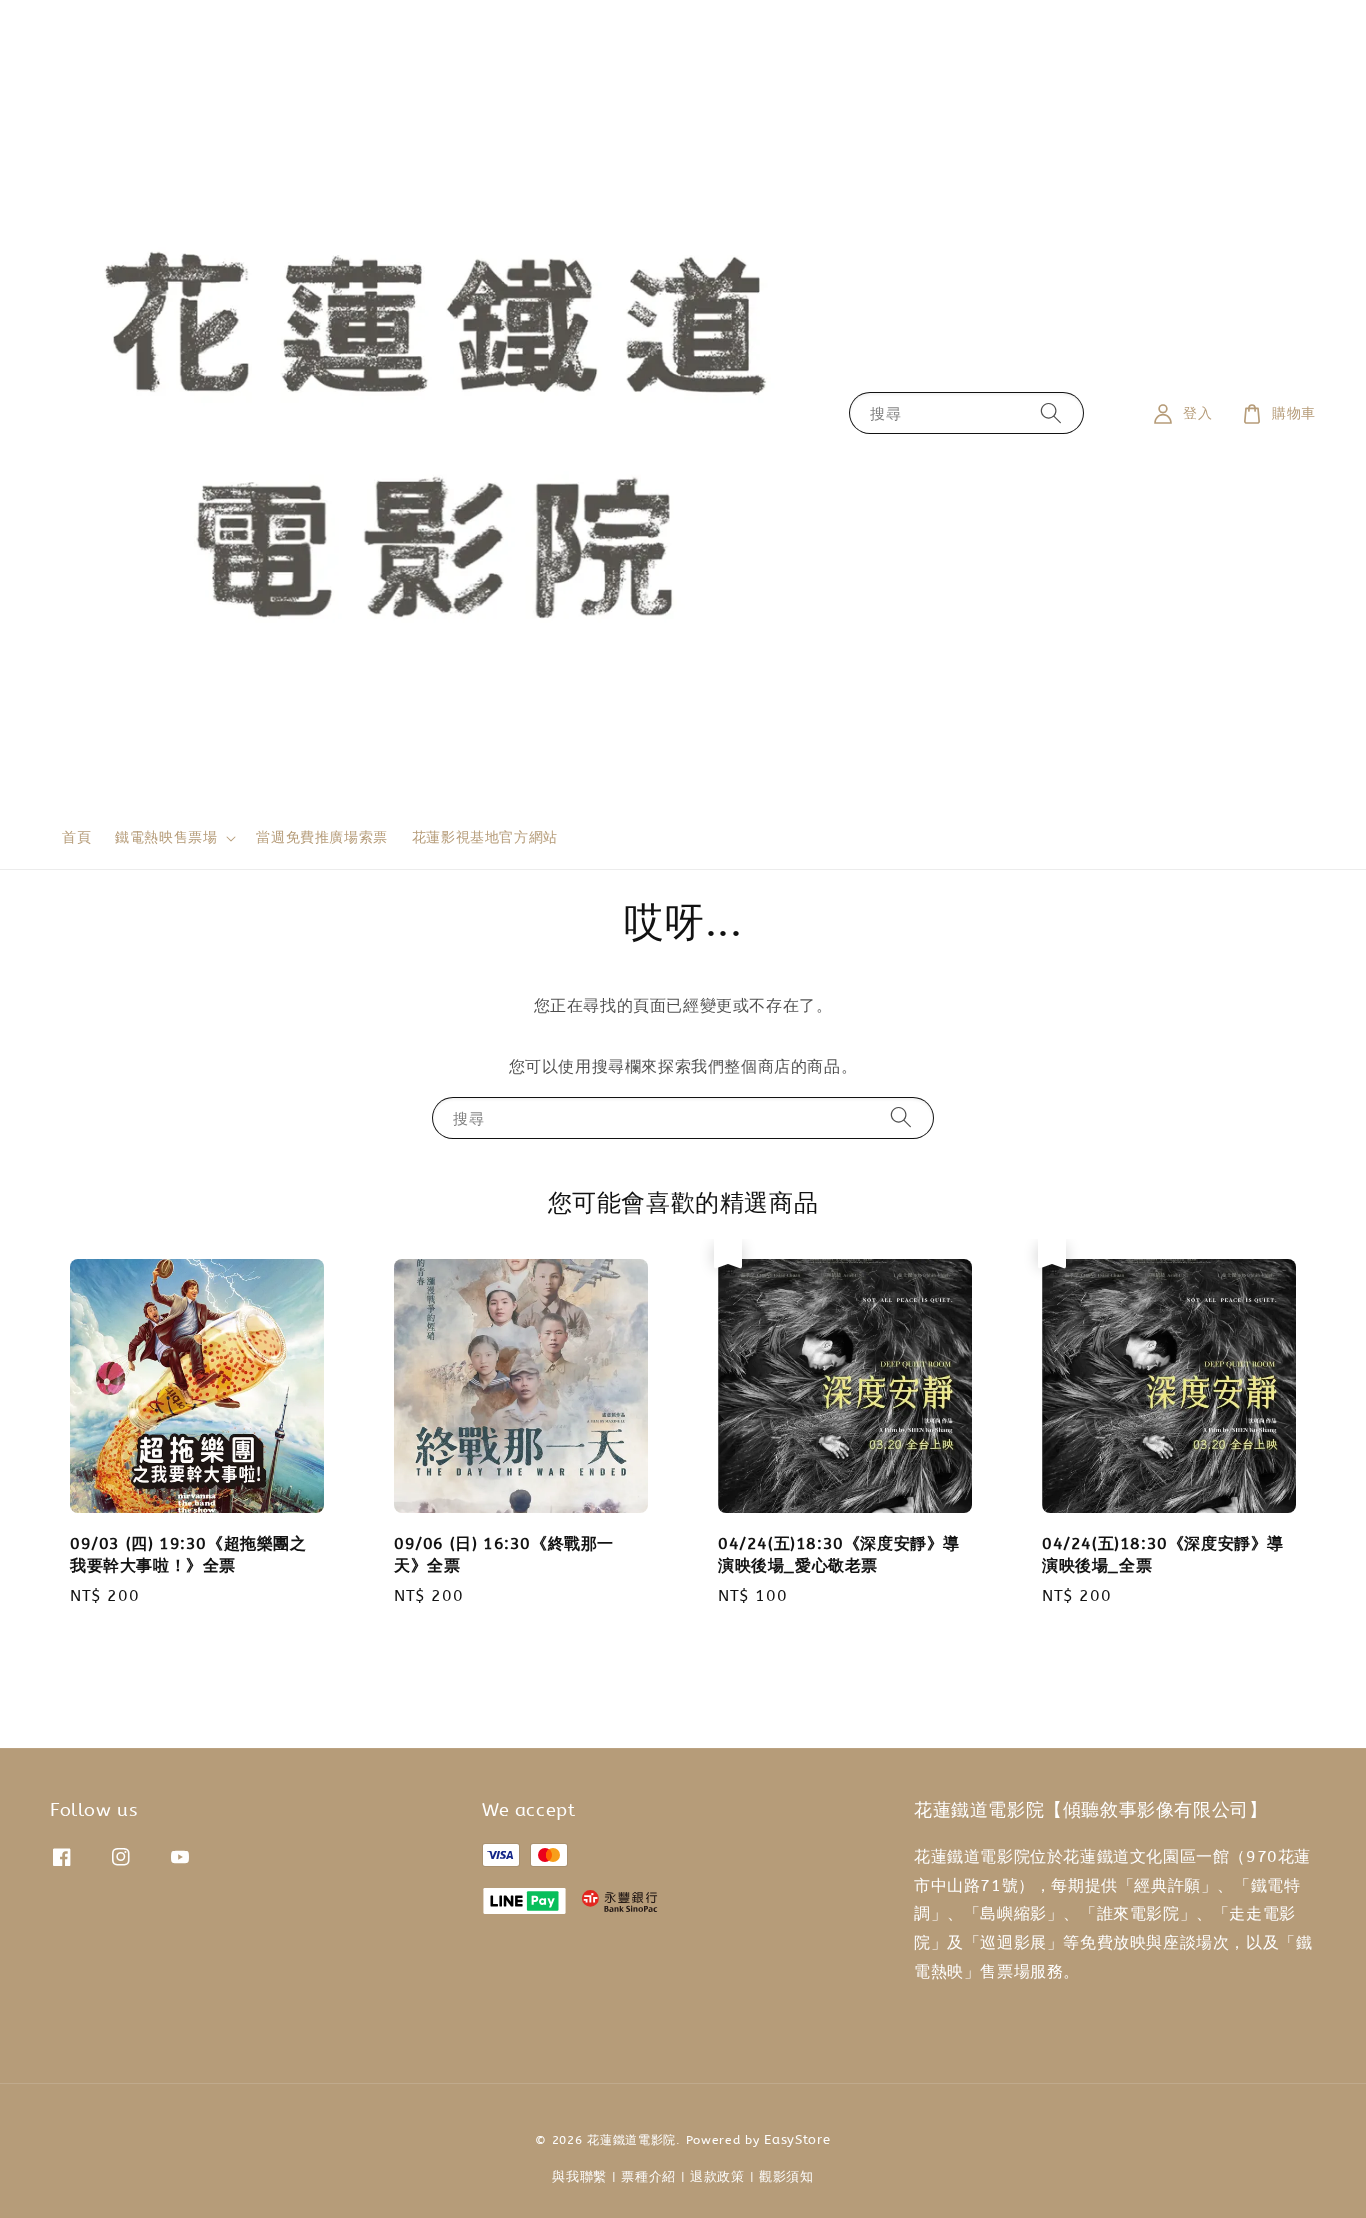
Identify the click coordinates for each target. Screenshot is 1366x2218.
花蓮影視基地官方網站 (485, 837)
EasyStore (797, 2139)
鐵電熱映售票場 (166, 837)
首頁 (76, 837)
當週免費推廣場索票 (321, 837)
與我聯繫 (579, 2176)
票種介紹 (648, 2176)
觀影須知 (786, 2176)
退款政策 (717, 2176)
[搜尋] (1051, 413)
